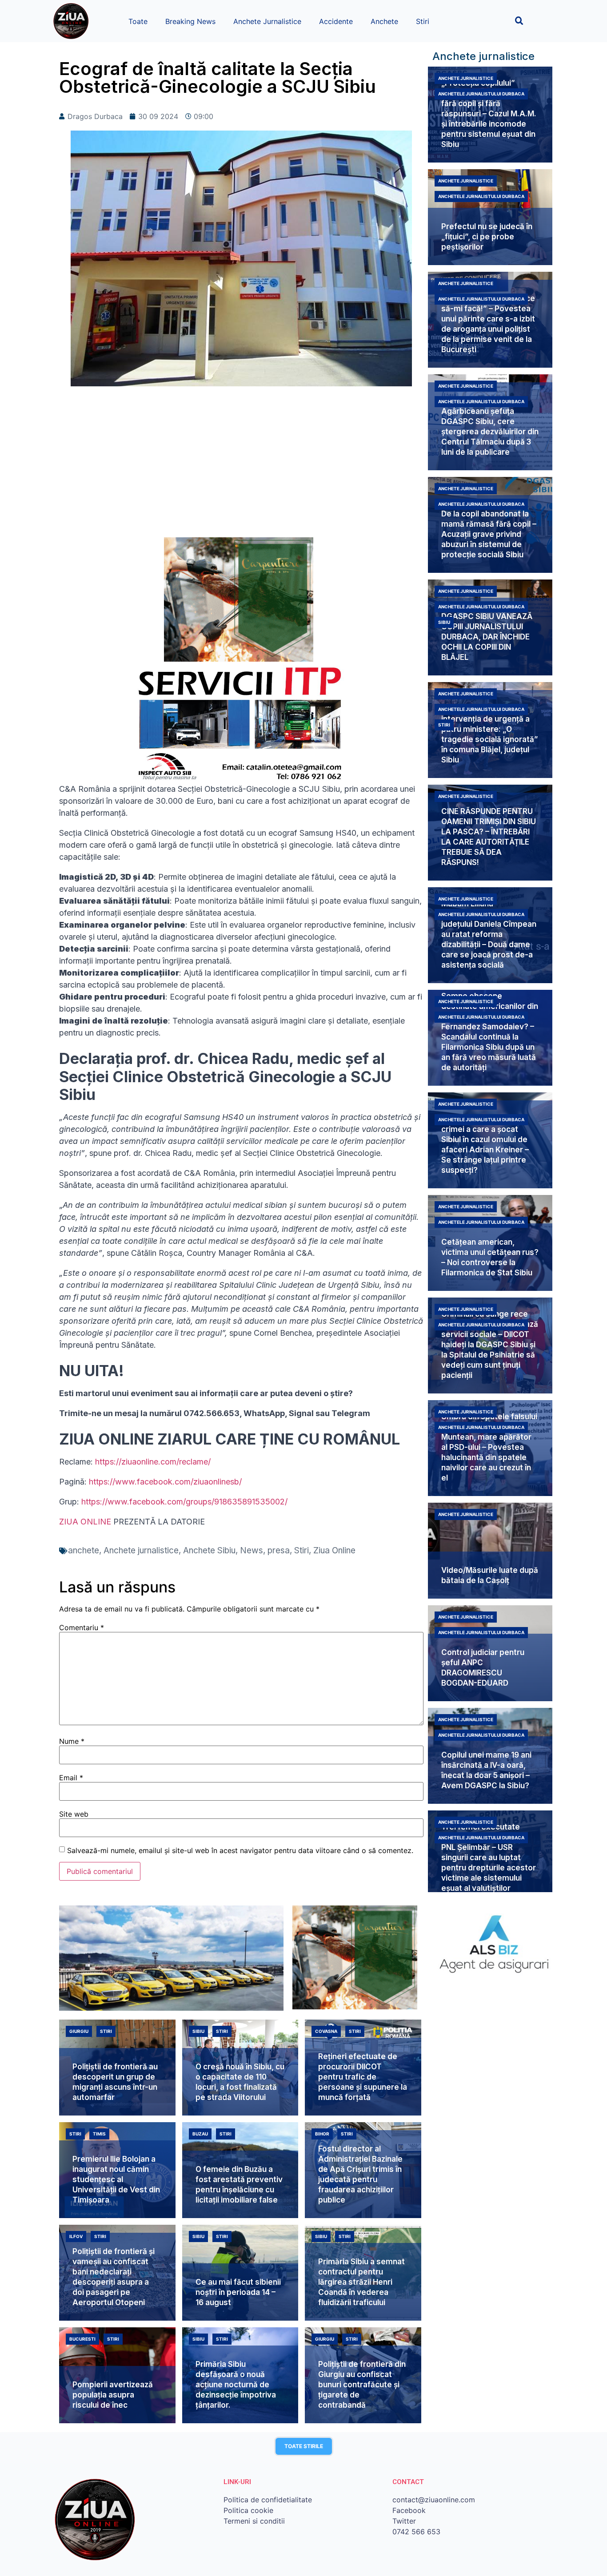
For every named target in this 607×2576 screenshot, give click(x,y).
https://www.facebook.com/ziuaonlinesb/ (165, 1482)
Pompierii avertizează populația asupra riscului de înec (113, 2395)
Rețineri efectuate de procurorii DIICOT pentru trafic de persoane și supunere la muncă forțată (363, 2077)
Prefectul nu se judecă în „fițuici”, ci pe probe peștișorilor (487, 237)
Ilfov (76, 2236)
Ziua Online (334, 1550)
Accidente (336, 21)
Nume (72, 1741)
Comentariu (82, 1627)
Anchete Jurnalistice (267, 21)
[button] (519, 21)
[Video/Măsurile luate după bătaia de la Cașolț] (490, 1551)
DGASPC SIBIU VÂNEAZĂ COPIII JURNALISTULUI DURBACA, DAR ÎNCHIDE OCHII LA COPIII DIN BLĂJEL (487, 637)
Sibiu (444, 622)
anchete (84, 1550)
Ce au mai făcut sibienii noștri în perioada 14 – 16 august (238, 2292)
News (252, 1550)
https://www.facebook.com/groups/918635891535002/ (184, 1502)
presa (279, 1550)
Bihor (322, 2134)
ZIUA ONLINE (85, 1522)
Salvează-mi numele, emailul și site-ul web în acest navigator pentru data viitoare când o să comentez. (240, 1850)
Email (71, 1778)
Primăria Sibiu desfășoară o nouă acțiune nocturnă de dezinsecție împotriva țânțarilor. (236, 2385)
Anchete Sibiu (209, 1550)
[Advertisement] (241, 466)
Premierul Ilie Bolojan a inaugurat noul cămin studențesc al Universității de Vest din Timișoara (116, 2179)
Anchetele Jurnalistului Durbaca (481, 94)
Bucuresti (82, 2339)
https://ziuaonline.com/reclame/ (153, 1462)
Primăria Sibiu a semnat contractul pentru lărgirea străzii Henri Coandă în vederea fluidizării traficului (361, 2282)
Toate (138, 21)
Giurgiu (79, 2031)
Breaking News (190, 21)
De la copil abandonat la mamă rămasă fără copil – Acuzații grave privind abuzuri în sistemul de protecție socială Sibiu (489, 534)
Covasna (326, 2031)
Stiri (423, 21)
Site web (74, 1814)
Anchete (384, 21)
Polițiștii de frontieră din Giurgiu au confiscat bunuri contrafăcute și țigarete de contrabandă (362, 2385)
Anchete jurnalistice (141, 1550)
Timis (99, 2134)
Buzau (200, 2134)
